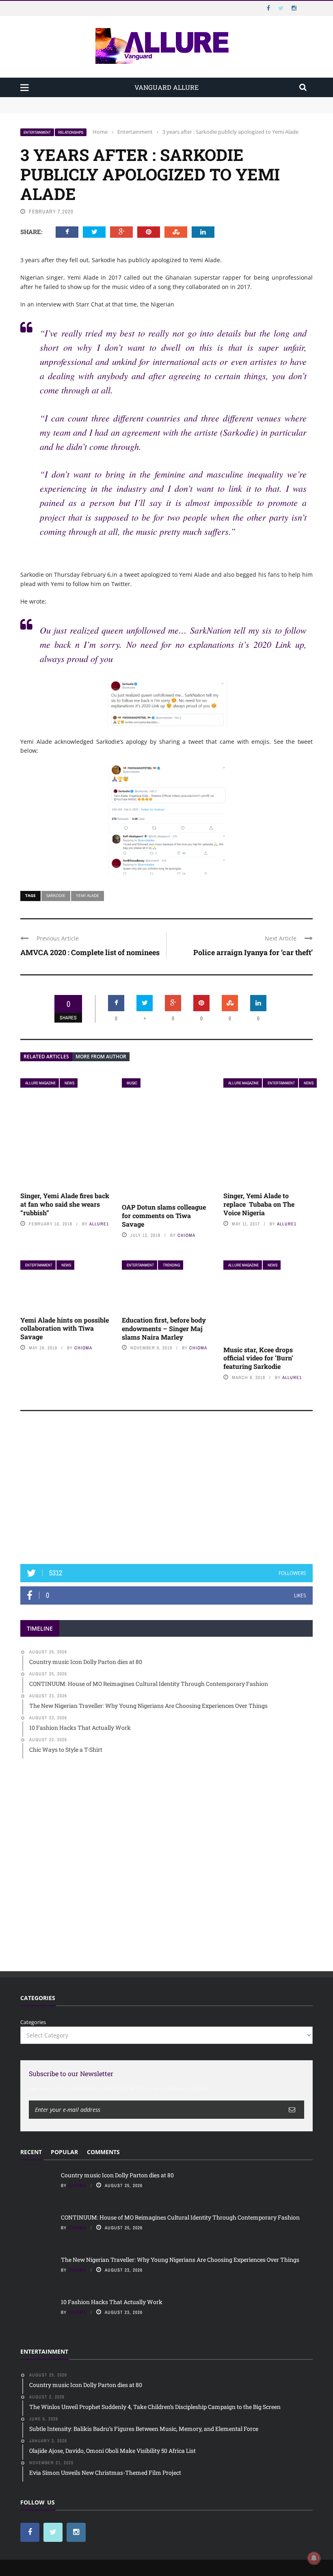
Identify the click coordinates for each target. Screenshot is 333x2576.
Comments (103, 2152)
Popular (64, 2152)
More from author (101, 1057)
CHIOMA (186, 1235)
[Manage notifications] (314, 2558)
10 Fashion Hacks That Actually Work (112, 2302)
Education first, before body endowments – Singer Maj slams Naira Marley (164, 1328)
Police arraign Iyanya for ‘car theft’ (253, 952)
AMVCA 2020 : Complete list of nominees (90, 952)
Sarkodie (56, 895)
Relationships (71, 132)
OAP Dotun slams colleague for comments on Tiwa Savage (164, 1215)
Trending (171, 1265)
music (132, 1083)
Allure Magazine (40, 1083)
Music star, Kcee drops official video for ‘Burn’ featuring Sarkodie (258, 1358)
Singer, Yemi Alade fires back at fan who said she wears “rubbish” (65, 1204)
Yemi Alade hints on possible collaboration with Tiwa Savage (65, 1328)
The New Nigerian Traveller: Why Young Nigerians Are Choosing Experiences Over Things (180, 2260)
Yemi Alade (88, 895)
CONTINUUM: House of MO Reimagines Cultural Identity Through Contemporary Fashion (132, 109)
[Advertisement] (166, 1491)
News (69, 1083)
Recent (31, 2152)
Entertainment (37, 132)
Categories (33, 2022)
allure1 (99, 1224)
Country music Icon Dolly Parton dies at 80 (74, 101)
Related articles (46, 1057)
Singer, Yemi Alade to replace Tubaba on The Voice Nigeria (259, 1204)
